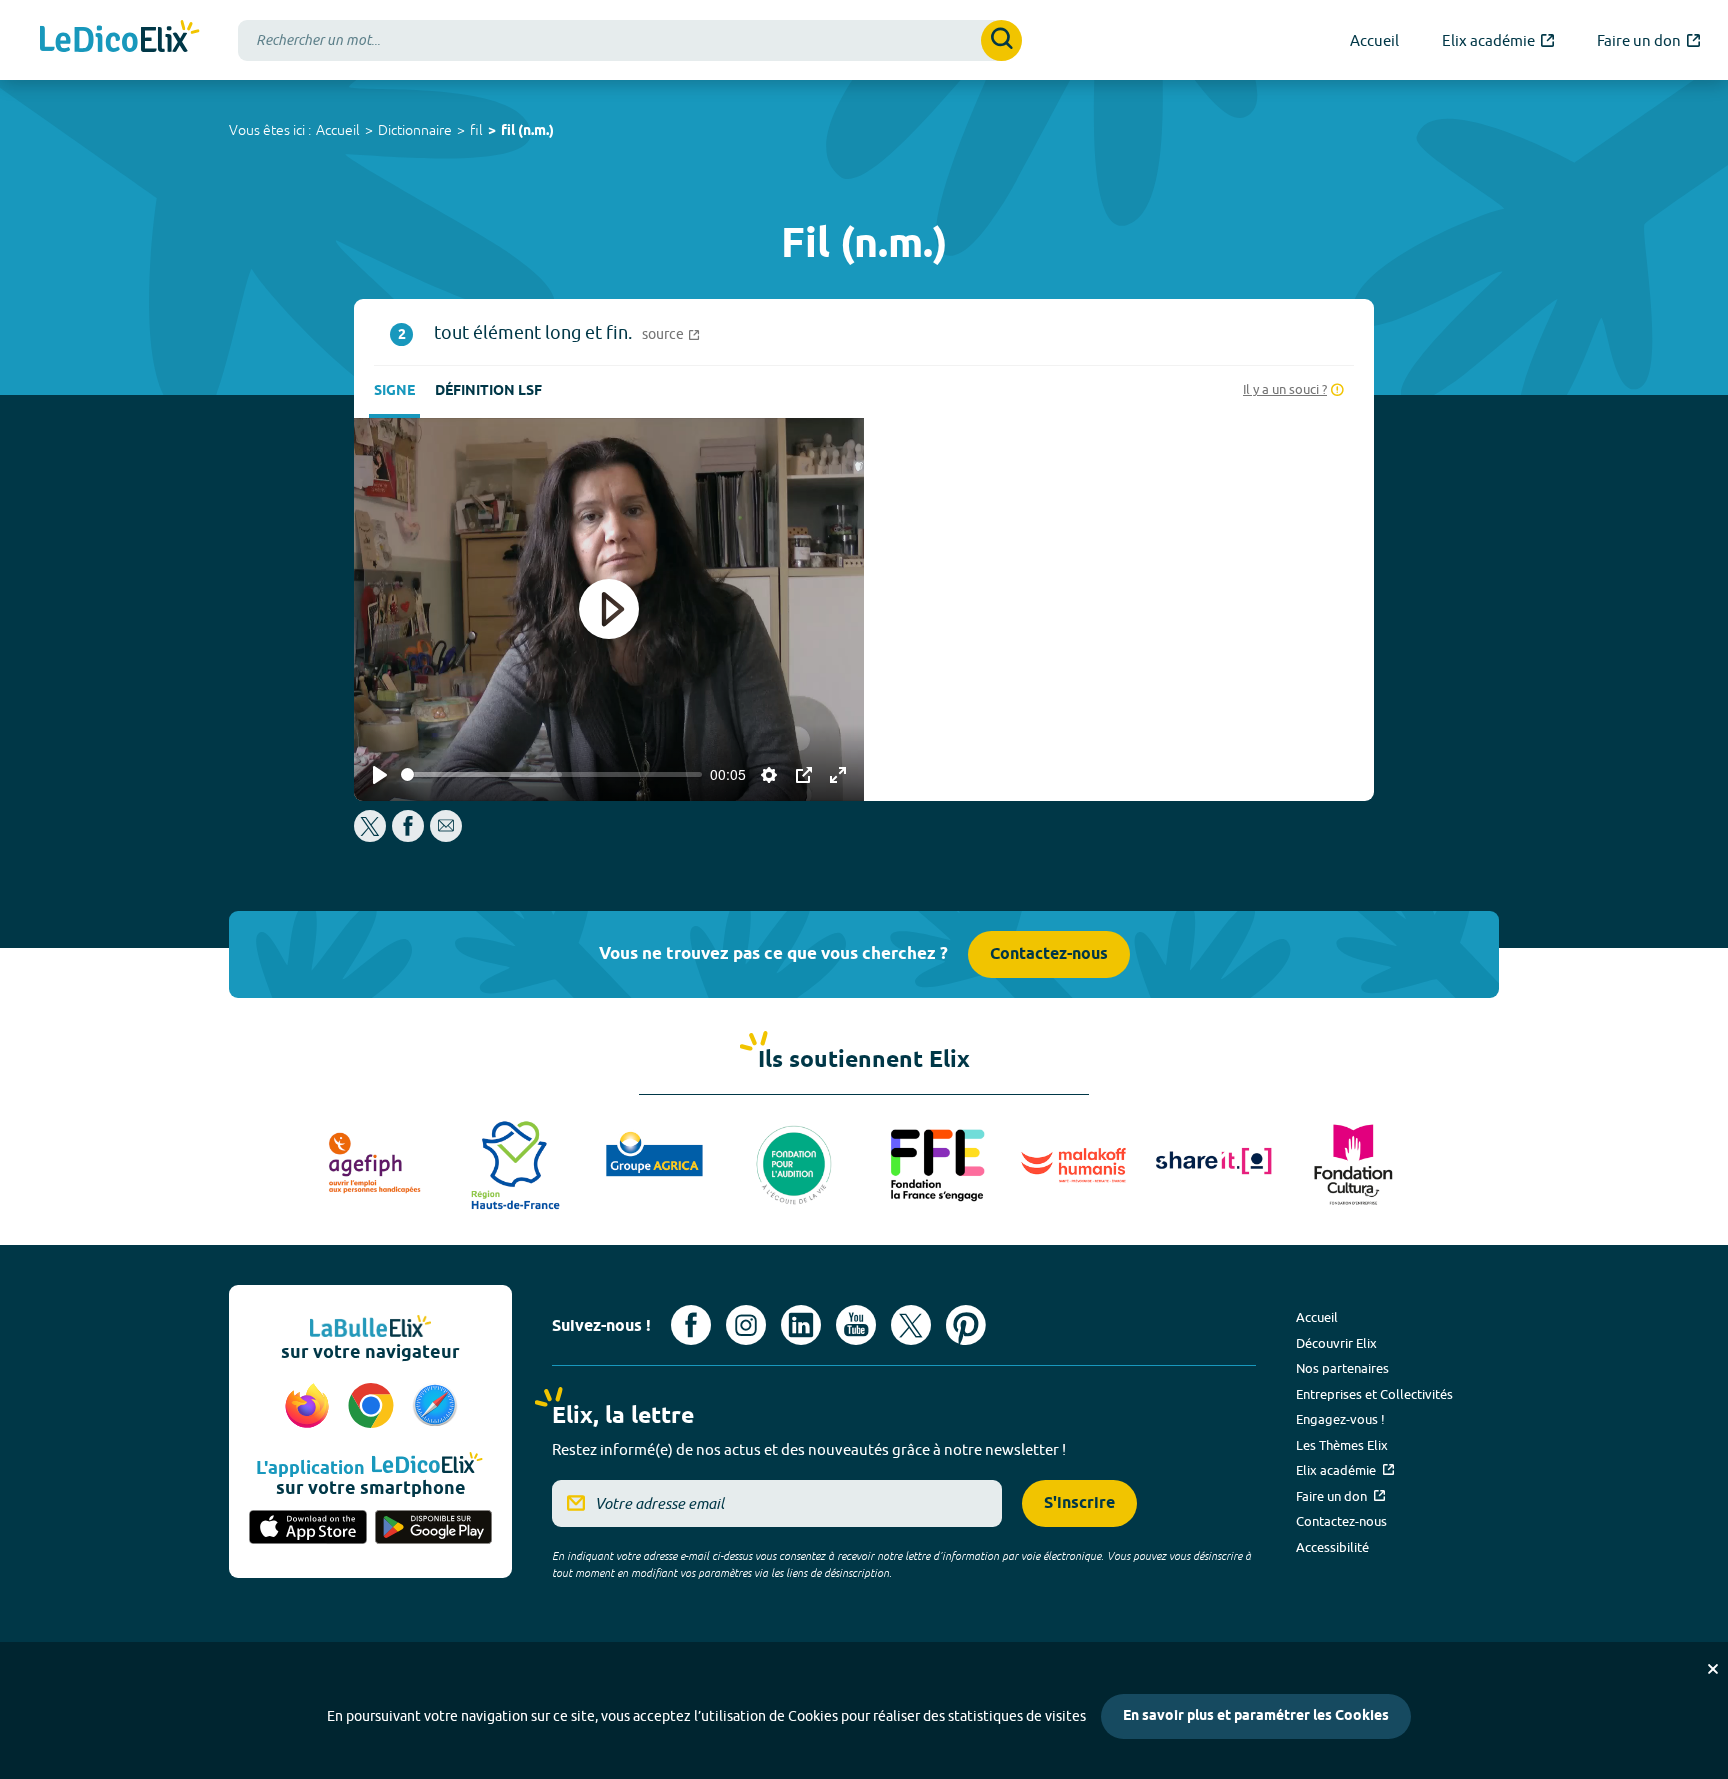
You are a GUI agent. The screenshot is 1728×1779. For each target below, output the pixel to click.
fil (476, 130)
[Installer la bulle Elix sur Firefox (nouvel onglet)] (310, 1407)
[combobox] (630, 40)
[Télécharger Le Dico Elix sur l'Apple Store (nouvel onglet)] (308, 1529)
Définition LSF (488, 391)
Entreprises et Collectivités (1374, 1394)
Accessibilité (1332, 1547)
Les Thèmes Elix (1342, 1445)
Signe (394, 391)
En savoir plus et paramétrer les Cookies (1256, 1716)
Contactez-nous (1049, 954)
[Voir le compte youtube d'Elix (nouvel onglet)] (856, 1325)
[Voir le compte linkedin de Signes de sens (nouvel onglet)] (801, 1325)
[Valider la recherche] (1001, 40)
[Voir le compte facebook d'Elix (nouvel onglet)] (691, 1325)
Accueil (338, 130)
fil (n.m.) (527, 131)
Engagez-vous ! (1340, 1419)
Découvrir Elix (1336, 1343)
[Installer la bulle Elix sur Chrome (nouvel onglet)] (374, 1407)
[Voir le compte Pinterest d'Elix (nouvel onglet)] (966, 1325)
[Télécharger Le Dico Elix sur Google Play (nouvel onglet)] (434, 1529)
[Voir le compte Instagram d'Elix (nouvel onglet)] (746, 1325)
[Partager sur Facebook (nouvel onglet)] (408, 836)
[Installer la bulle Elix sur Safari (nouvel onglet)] (435, 1407)
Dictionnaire (415, 130)
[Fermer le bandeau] (1713, 1669)
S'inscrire (1079, 1503)
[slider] (551, 774)
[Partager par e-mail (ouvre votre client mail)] (446, 836)
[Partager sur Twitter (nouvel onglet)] (371, 836)
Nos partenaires (1342, 1368)
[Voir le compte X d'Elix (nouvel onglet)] (911, 1325)
